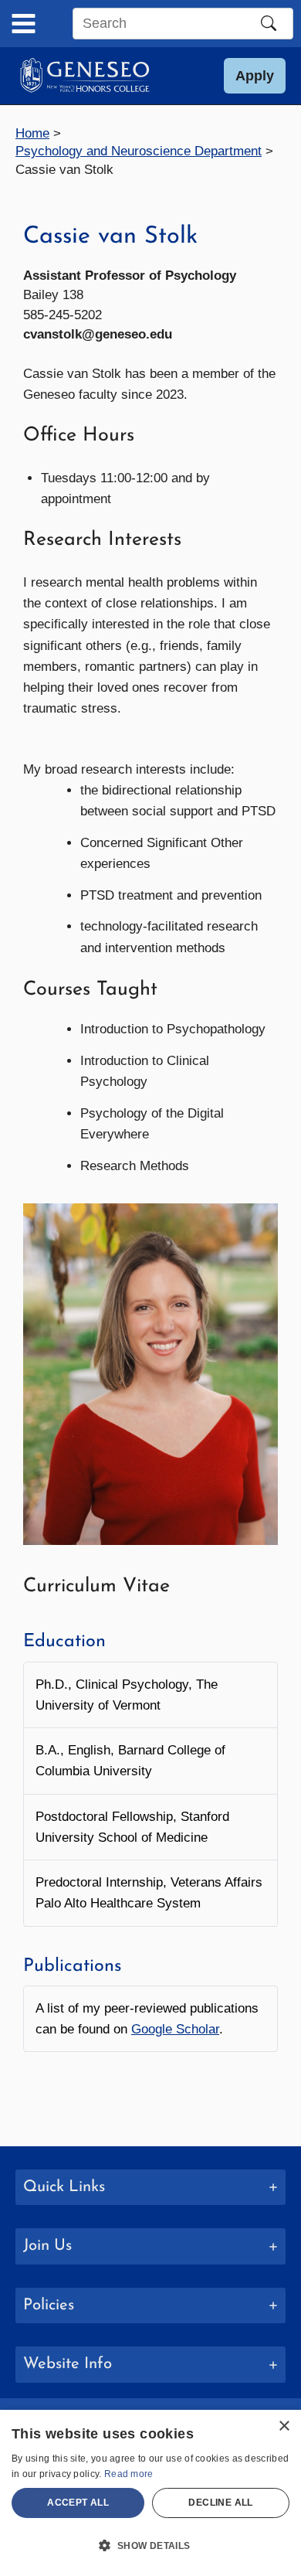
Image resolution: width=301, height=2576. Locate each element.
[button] (255, 76)
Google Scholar (175, 2029)
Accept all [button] (78, 2503)
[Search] (269, 23)
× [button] (284, 2426)
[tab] (150, 2188)
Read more (129, 2474)
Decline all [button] (220, 2503)
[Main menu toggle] (24, 24)
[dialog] (150, 2493)
